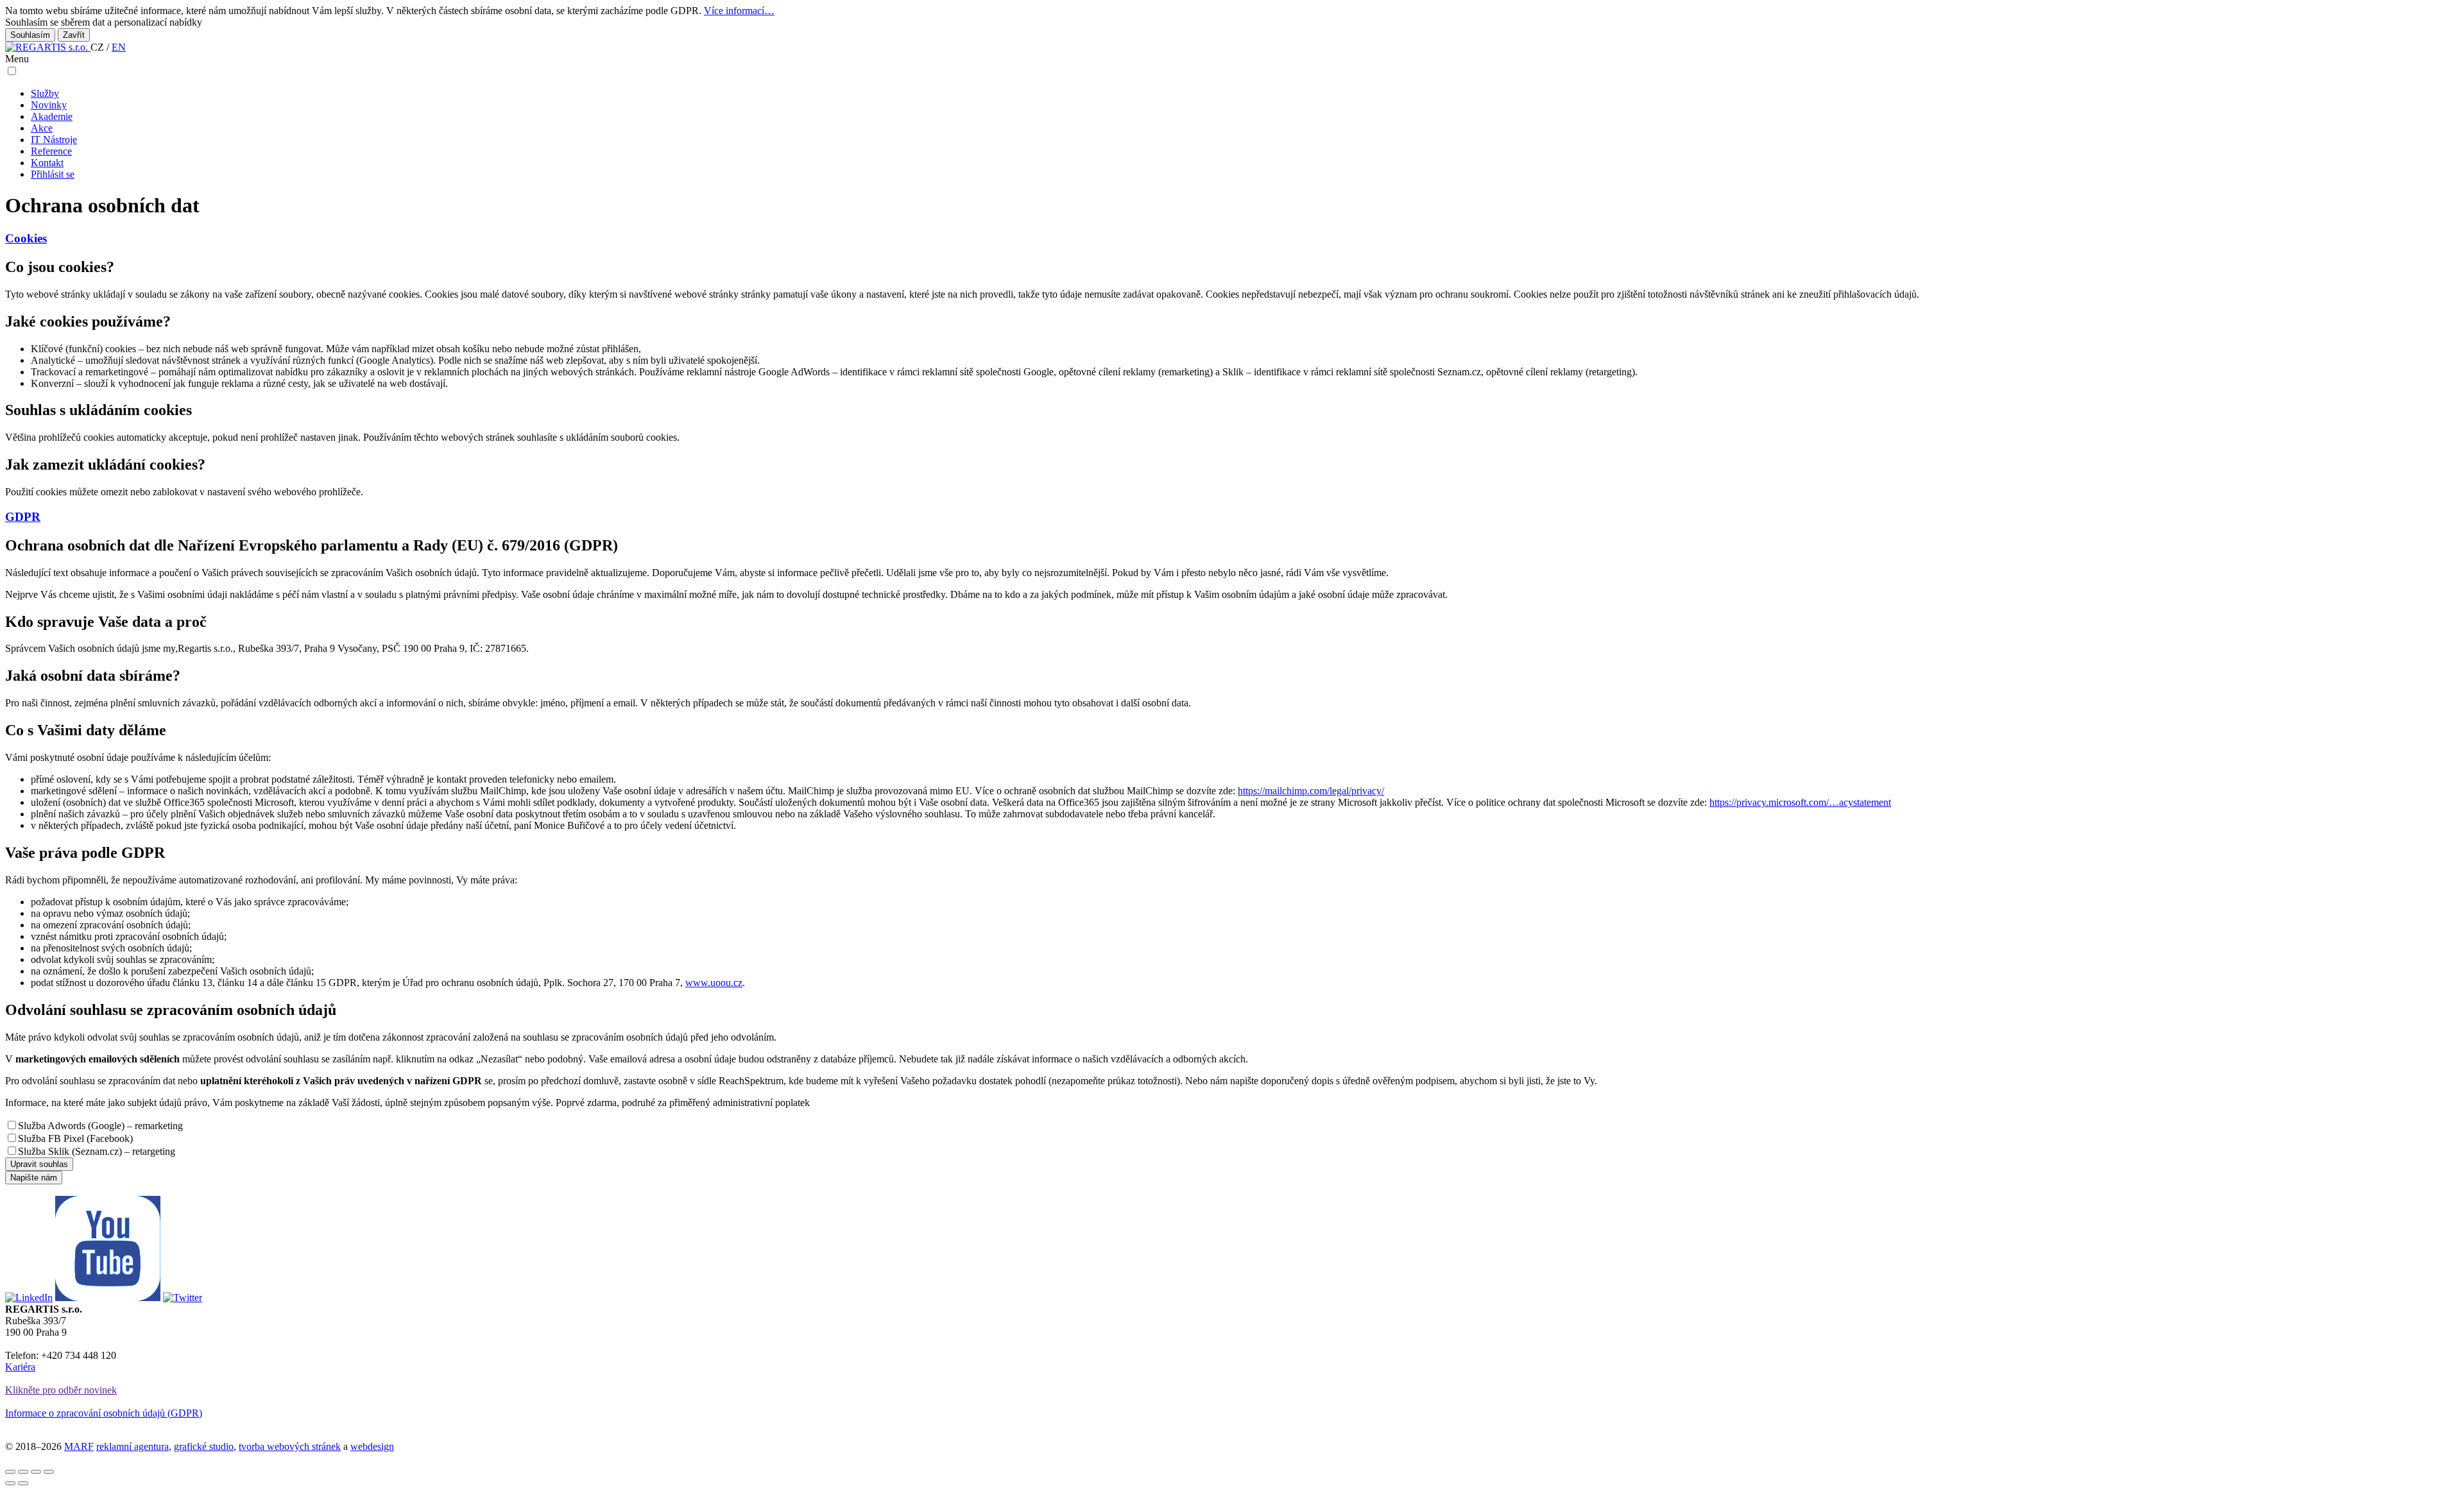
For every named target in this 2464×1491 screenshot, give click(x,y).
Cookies (26, 238)
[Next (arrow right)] (23, 1483)
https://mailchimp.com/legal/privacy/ (1311, 791)
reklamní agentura (133, 1446)
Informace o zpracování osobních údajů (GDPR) (104, 1413)
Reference (51, 151)
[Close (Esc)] (10, 1472)
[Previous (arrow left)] (10, 1483)
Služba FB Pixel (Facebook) (75, 1138)
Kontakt (47, 163)
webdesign (372, 1446)
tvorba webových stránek (290, 1446)
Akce (42, 128)
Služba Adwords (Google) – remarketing (100, 1126)
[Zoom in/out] (49, 1472)
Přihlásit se (53, 174)
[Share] (23, 1472)
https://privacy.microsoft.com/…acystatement (1800, 802)
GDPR (23, 517)
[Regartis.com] (48, 47)
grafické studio (204, 1446)
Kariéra (20, 1367)
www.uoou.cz (714, 983)
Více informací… (739, 11)
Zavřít (74, 35)
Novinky (49, 105)
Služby (45, 93)
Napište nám (34, 1178)
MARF (79, 1446)
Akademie (52, 116)
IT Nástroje (54, 140)
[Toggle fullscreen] (36, 1472)
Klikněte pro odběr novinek (61, 1390)
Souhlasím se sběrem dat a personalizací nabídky (104, 22)
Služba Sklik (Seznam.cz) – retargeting (97, 1151)
